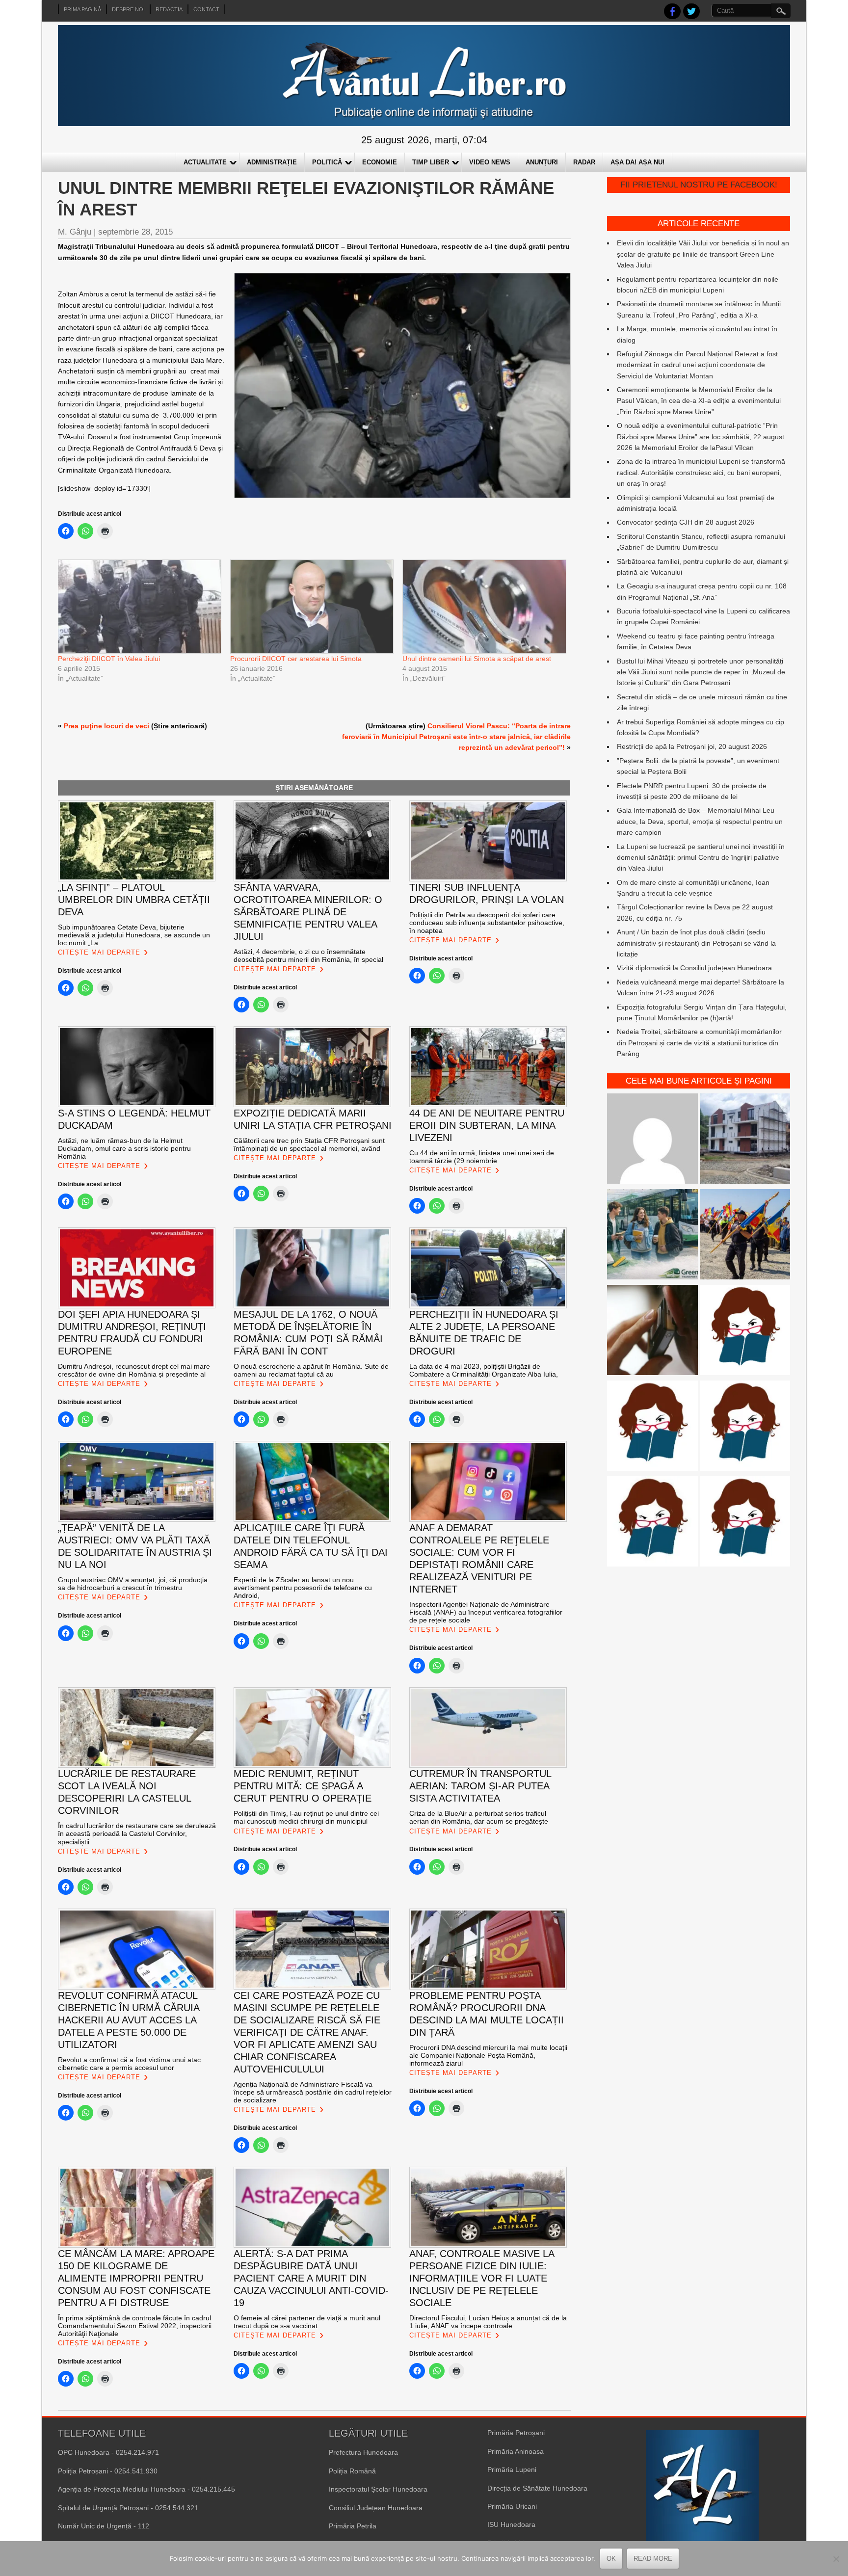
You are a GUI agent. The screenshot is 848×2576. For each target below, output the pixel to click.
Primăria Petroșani (516, 2433)
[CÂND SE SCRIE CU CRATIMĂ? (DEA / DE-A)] (745, 1332)
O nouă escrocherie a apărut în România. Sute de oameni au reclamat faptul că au (311, 1370)
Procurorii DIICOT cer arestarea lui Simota (298, 659)
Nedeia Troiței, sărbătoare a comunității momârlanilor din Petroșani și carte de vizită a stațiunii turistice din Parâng (699, 1043)
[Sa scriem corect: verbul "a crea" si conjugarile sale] (652, 1427)
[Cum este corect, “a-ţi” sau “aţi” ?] (652, 1140)
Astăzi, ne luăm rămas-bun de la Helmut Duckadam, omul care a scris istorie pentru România (124, 1148)
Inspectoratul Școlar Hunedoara (378, 2489)
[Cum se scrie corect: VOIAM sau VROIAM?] (745, 1523)
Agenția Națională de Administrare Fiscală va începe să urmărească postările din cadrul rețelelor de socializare (313, 2092)
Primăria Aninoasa (516, 2451)
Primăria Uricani (512, 2506)
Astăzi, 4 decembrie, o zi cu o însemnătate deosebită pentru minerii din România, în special (308, 956)
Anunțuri (542, 162)
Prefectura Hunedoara (363, 2452)
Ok (611, 2559)
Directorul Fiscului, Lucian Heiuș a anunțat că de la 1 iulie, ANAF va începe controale (488, 2322)
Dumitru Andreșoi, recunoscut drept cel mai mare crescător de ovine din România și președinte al (134, 1370)
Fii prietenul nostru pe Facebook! (699, 185)
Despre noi (128, 9)
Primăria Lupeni (512, 2470)
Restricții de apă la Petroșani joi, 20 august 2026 (692, 746)
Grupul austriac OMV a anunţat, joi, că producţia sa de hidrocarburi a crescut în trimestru (133, 1584)
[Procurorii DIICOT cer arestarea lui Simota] (311, 606)
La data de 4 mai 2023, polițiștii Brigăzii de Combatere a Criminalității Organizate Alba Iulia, (484, 1370)
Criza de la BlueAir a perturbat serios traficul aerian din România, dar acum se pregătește (479, 1817)
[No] (836, 2559)
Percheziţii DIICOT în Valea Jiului (109, 659)
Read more (653, 2559)
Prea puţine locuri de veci (106, 726)
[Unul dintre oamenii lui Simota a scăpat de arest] (484, 606)
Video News (490, 162)
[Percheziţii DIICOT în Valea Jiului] (139, 606)
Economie (380, 162)
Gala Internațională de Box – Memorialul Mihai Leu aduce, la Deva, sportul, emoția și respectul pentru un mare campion (700, 821)
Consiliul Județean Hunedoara (376, 2508)
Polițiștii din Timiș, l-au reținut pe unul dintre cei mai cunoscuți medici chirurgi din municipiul (306, 1817)
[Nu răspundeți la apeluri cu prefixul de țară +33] (652, 1332)
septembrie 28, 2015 (135, 232)
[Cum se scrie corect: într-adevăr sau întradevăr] (745, 1427)
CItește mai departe (99, 952)
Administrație (272, 162)
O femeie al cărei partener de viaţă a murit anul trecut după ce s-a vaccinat (307, 2322)
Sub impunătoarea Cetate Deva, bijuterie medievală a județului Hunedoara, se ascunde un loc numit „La (134, 935)
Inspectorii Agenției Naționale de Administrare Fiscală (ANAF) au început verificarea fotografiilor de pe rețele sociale (486, 1612)
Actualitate (205, 162)
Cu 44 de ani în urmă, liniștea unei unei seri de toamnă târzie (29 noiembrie (482, 1157)
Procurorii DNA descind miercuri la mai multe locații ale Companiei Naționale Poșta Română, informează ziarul (488, 2055)
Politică (327, 162)
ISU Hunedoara (511, 2524)
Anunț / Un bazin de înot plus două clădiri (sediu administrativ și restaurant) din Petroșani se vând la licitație (696, 943)
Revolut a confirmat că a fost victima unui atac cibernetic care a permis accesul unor (129, 2064)
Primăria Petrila (353, 2526)
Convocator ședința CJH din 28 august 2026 (686, 522)
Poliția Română (352, 2471)
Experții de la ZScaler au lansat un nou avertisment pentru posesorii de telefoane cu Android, (303, 1588)
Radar (584, 162)
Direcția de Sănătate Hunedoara (537, 2488)
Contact (206, 9)
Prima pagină (82, 9)
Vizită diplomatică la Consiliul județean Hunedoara (694, 968)
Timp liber (431, 162)
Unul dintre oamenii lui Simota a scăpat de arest (477, 659)
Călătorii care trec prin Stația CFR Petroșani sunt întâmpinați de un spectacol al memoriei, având (309, 1144)
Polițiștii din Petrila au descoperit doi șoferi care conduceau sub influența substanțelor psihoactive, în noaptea (487, 923)
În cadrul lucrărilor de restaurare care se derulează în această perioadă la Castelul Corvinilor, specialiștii (137, 1833)
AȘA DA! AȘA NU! (637, 162)
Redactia (169, 9)
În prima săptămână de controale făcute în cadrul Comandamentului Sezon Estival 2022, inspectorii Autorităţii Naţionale (135, 2326)
